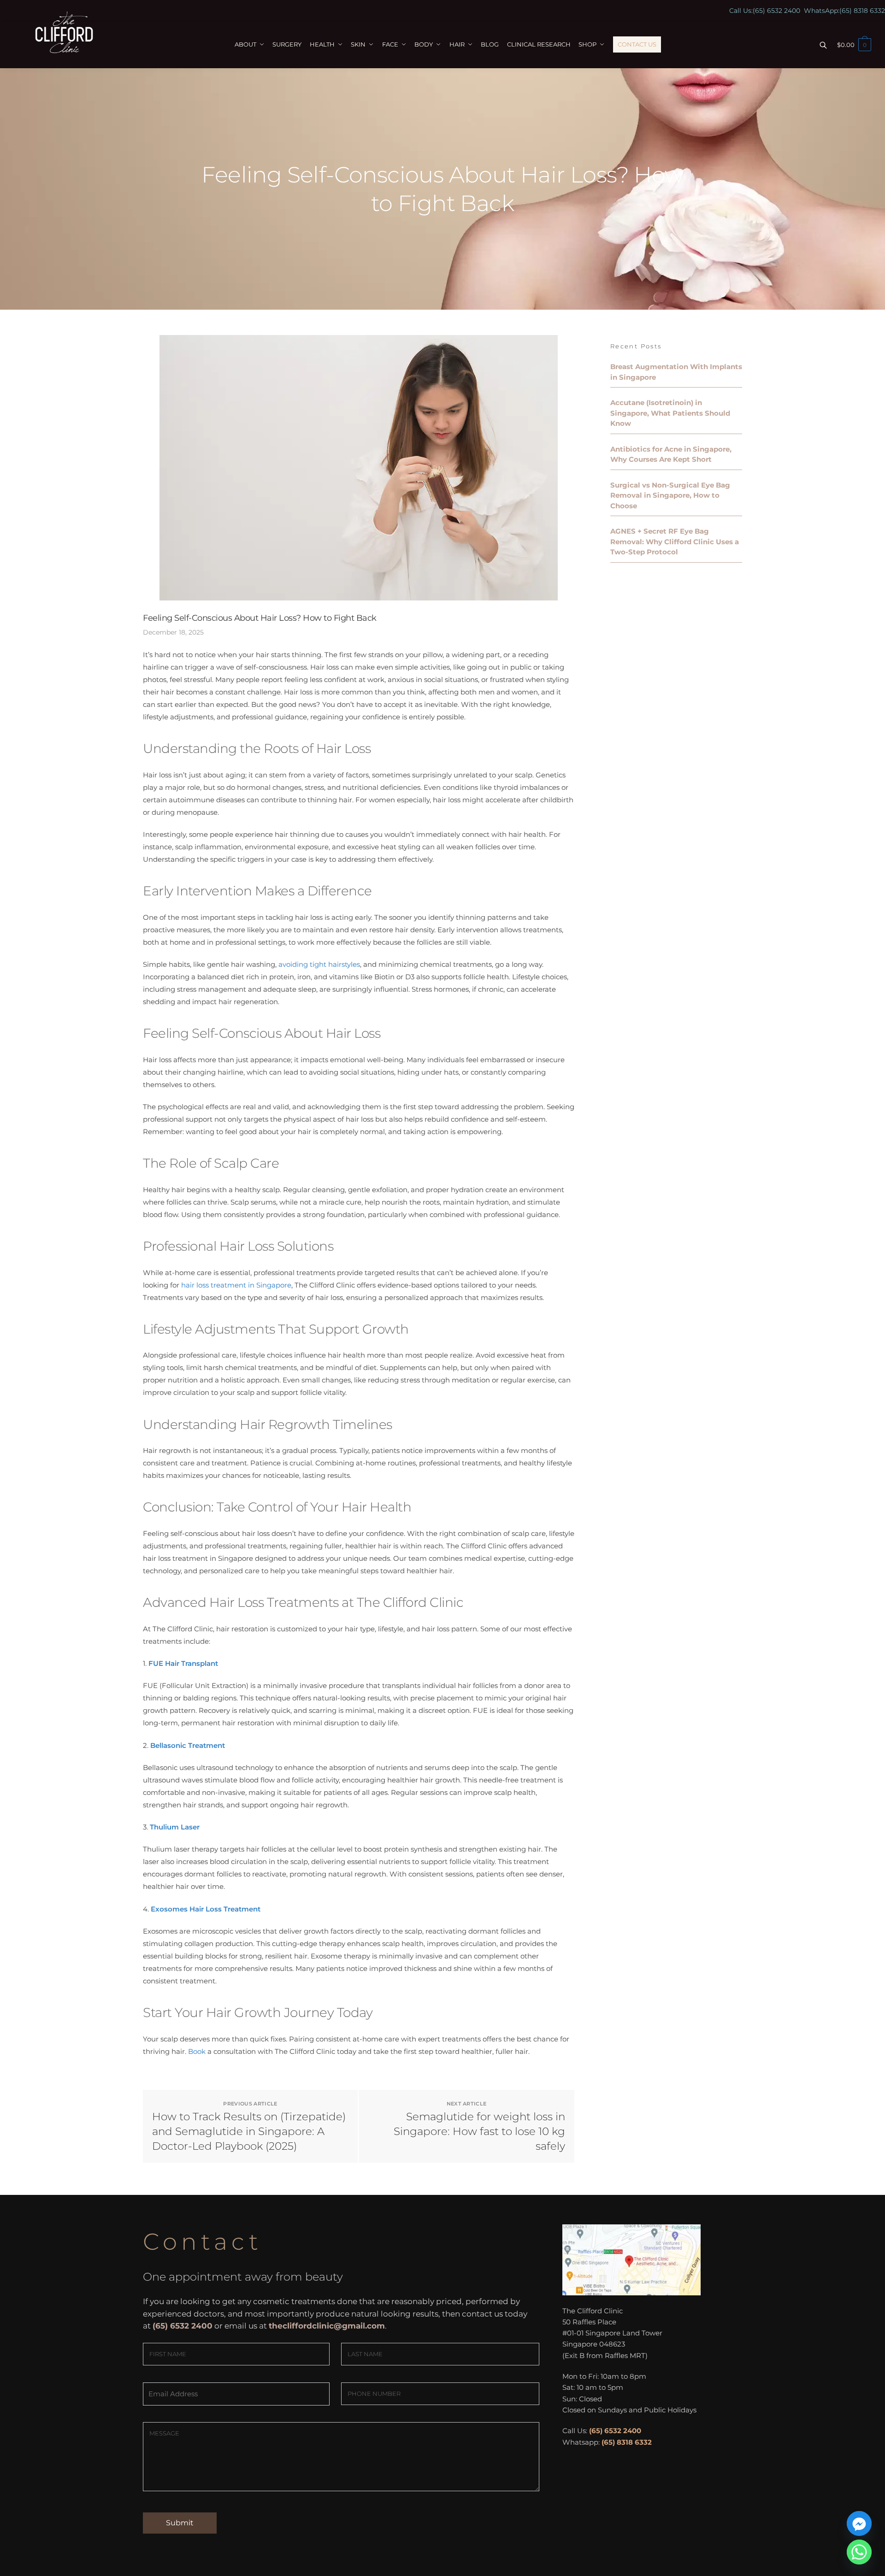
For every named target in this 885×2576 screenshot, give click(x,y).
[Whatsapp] (859, 2552)
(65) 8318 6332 (862, 11)
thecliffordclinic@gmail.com (327, 2326)
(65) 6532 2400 (776, 11)
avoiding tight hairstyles (319, 964)
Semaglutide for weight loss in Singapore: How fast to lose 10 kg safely (479, 2131)
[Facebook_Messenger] (859, 2523)
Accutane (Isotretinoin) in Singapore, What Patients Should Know (670, 413)
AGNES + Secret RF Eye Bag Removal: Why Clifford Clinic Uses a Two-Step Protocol (675, 541)
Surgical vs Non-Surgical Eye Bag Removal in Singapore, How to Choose (670, 495)
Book (197, 2051)
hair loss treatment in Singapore (236, 1285)
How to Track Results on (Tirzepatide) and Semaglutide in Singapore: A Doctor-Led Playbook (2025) (249, 2131)
